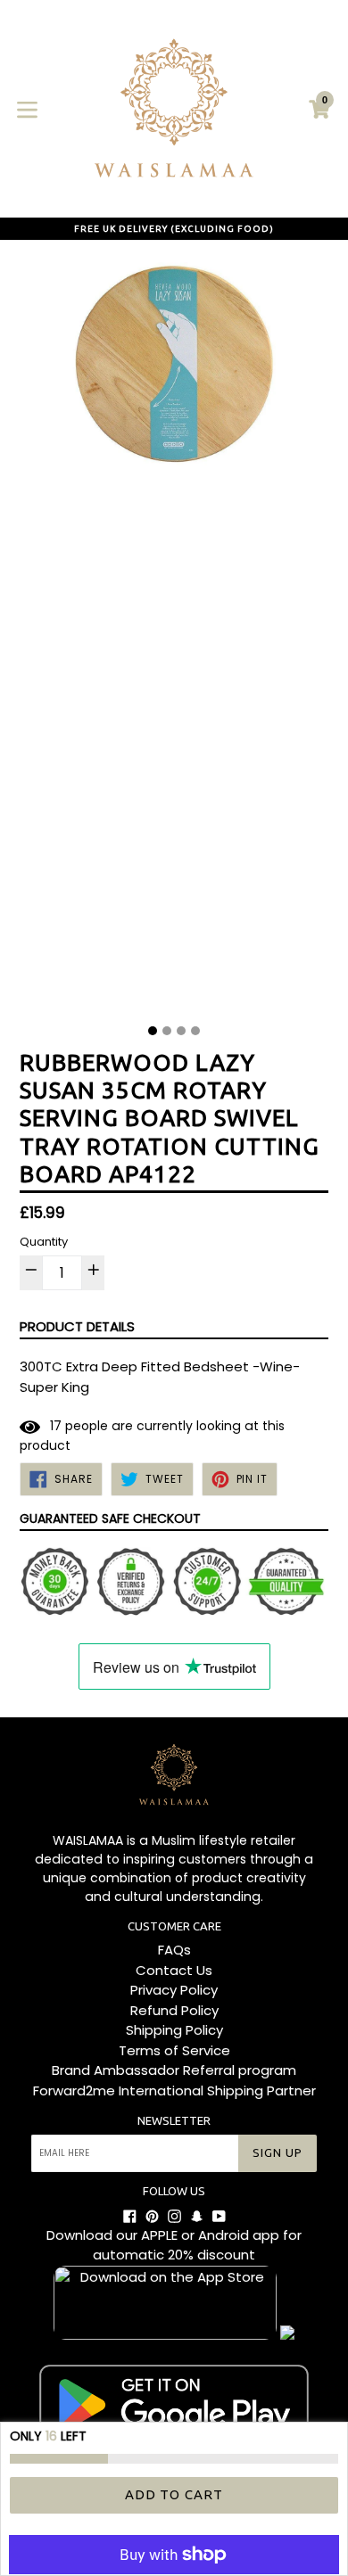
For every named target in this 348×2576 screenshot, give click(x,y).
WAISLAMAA (88, 1840)
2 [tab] (167, 1031)
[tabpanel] (174, 637)
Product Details (77, 1326)
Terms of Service (174, 2050)
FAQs (174, 1950)
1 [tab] (153, 1031)
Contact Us (174, 1970)
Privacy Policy (174, 1990)
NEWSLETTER (174, 2120)
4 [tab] (195, 1031)
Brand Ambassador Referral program (174, 2070)
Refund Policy (174, 2010)
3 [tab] (181, 1031)
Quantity (44, 1242)
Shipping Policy (174, 2030)
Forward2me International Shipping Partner (174, 2090)
